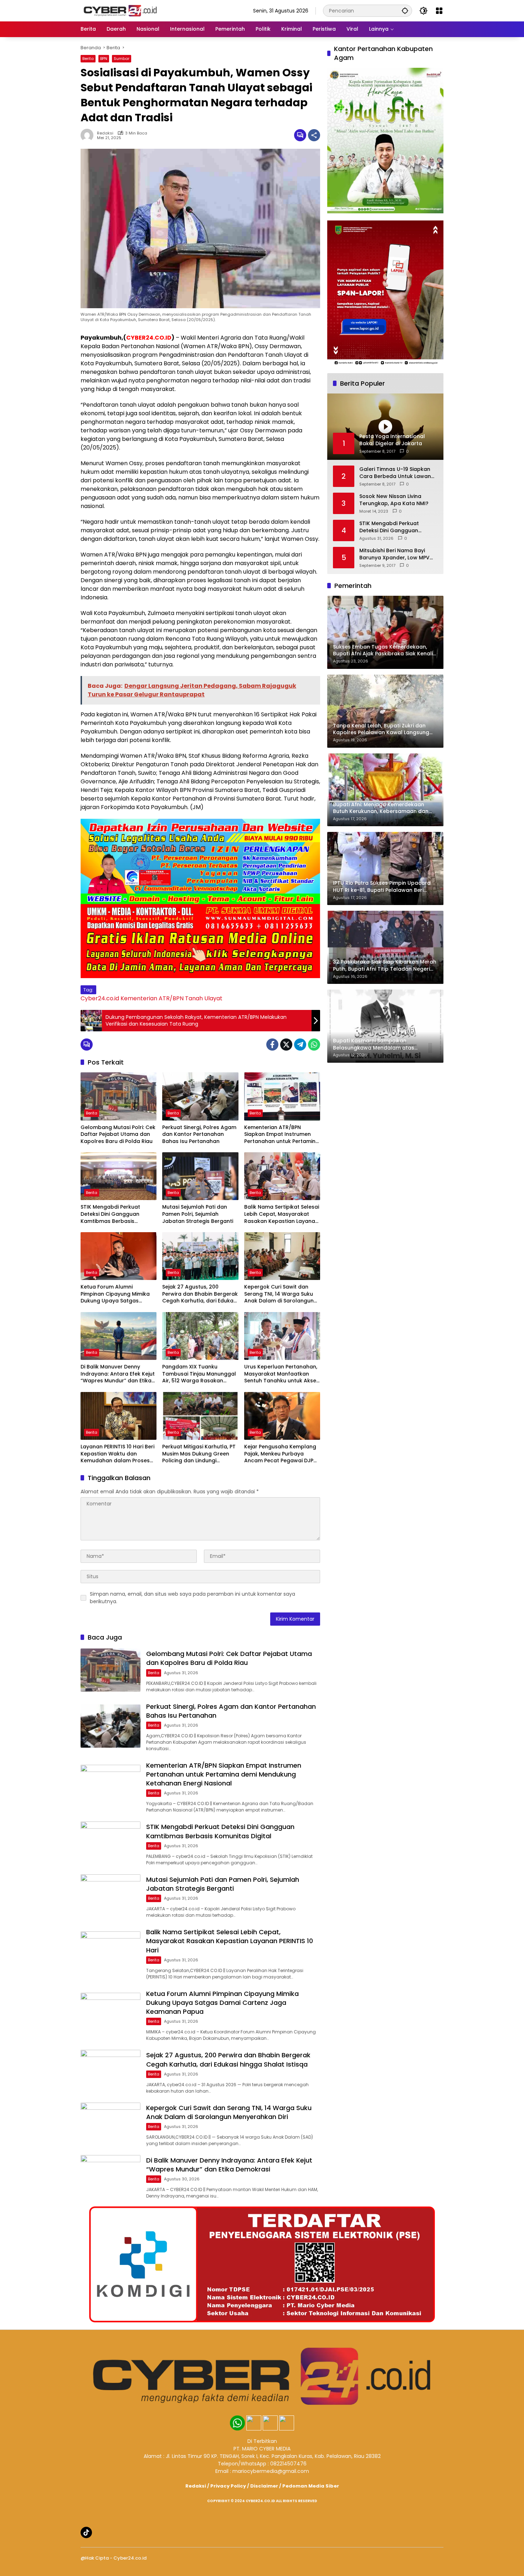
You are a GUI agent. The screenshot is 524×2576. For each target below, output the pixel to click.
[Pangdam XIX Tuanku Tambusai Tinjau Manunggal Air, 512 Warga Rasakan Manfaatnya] (200, 1336)
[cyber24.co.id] (120, 10)
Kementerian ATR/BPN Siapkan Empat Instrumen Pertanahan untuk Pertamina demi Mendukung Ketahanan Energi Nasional (282, 1135)
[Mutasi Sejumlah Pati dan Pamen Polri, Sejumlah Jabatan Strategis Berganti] (200, 1176)
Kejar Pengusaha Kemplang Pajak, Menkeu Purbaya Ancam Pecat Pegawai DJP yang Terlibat (280, 1454)
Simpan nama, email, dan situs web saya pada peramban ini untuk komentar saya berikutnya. (192, 1598)
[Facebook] (272, 1045)
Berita (88, 59)
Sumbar (122, 59)
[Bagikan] (314, 135)
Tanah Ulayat (204, 998)
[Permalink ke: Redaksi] (89, 135)
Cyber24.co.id (100, 998)
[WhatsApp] (314, 1045)
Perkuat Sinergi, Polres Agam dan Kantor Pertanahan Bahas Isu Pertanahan (199, 1134)
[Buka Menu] (439, 11)
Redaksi (105, 133)
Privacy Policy (228, 2486)
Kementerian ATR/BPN (152, 998)
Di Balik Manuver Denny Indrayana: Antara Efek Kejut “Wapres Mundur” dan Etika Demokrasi (118, 1374)
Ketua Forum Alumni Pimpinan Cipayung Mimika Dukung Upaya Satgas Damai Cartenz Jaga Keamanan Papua (115, 1294)
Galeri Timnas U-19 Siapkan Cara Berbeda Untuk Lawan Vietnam (395, 473)
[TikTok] (86, 2532)
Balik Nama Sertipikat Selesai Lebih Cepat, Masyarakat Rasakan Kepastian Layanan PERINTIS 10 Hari (282, 1214)
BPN (104, 59)
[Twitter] (286, 1045)
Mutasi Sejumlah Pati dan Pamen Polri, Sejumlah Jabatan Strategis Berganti (198, 1214)
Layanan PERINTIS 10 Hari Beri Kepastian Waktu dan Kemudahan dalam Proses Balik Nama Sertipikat (117, 1454)
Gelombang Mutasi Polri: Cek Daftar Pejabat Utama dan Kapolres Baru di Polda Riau (118, 1134)
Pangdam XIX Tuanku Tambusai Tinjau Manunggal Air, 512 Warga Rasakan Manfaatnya (199, 1374)
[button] (405, 11)
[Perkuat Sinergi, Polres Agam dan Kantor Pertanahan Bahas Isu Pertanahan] (200, 1096)
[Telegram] (300, 1045)
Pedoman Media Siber (311, 2486)
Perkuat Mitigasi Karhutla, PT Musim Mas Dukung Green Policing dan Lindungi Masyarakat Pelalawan (199, 1454)
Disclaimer (264, 2486)
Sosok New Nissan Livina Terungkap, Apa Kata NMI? (394, 500)
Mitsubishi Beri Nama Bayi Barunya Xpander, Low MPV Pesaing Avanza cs (394, 554)
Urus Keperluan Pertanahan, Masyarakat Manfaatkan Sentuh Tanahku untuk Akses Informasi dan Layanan (282, 1374)
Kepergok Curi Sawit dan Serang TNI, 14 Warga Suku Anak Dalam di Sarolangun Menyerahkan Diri (279, 1294)
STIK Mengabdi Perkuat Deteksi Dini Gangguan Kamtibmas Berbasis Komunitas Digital (110, 1214)
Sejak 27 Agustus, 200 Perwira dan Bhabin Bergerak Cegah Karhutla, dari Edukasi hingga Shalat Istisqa (200, 1294)
